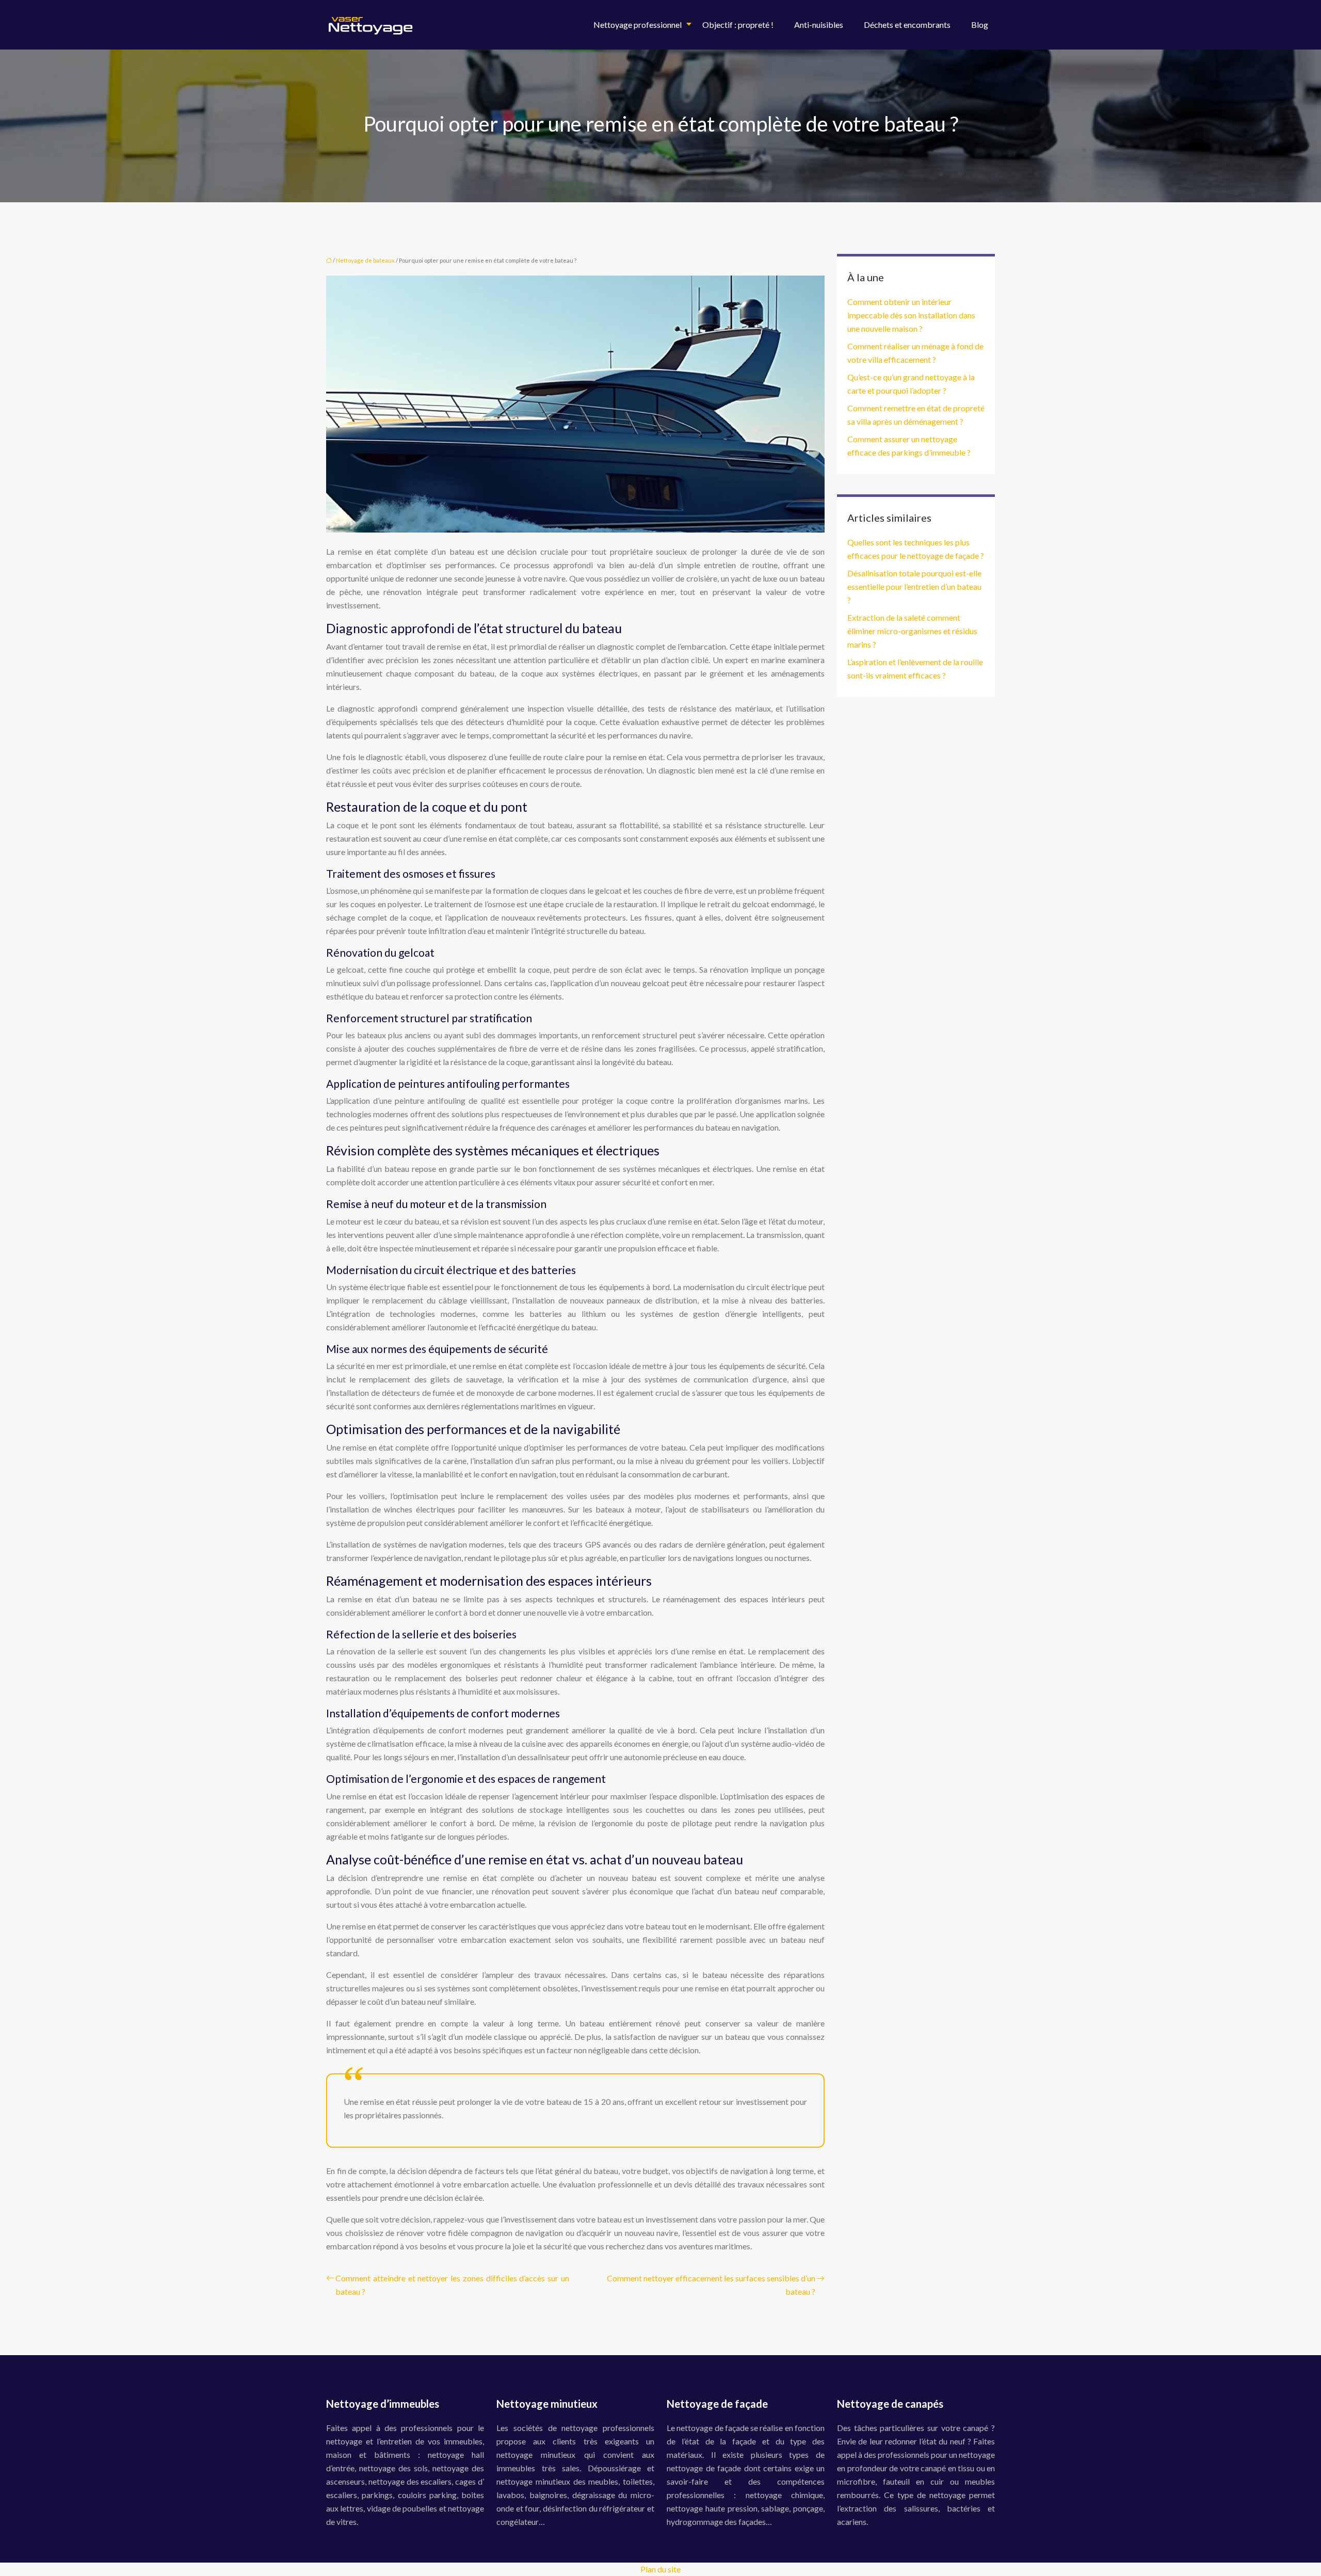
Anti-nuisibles (819, 25)
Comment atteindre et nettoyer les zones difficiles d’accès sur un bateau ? (452, 2285)
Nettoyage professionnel (638, 25)
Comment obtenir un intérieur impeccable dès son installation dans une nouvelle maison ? (911, 315)
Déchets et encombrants (907, 25)
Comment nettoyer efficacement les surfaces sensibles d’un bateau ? (711, 2285)
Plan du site (660, 2569)
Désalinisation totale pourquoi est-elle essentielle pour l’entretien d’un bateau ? (914, 586)
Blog (980, 25)
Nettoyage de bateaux (365, 260)
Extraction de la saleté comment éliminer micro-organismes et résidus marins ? (912, 631)
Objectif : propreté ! (738, 25)
